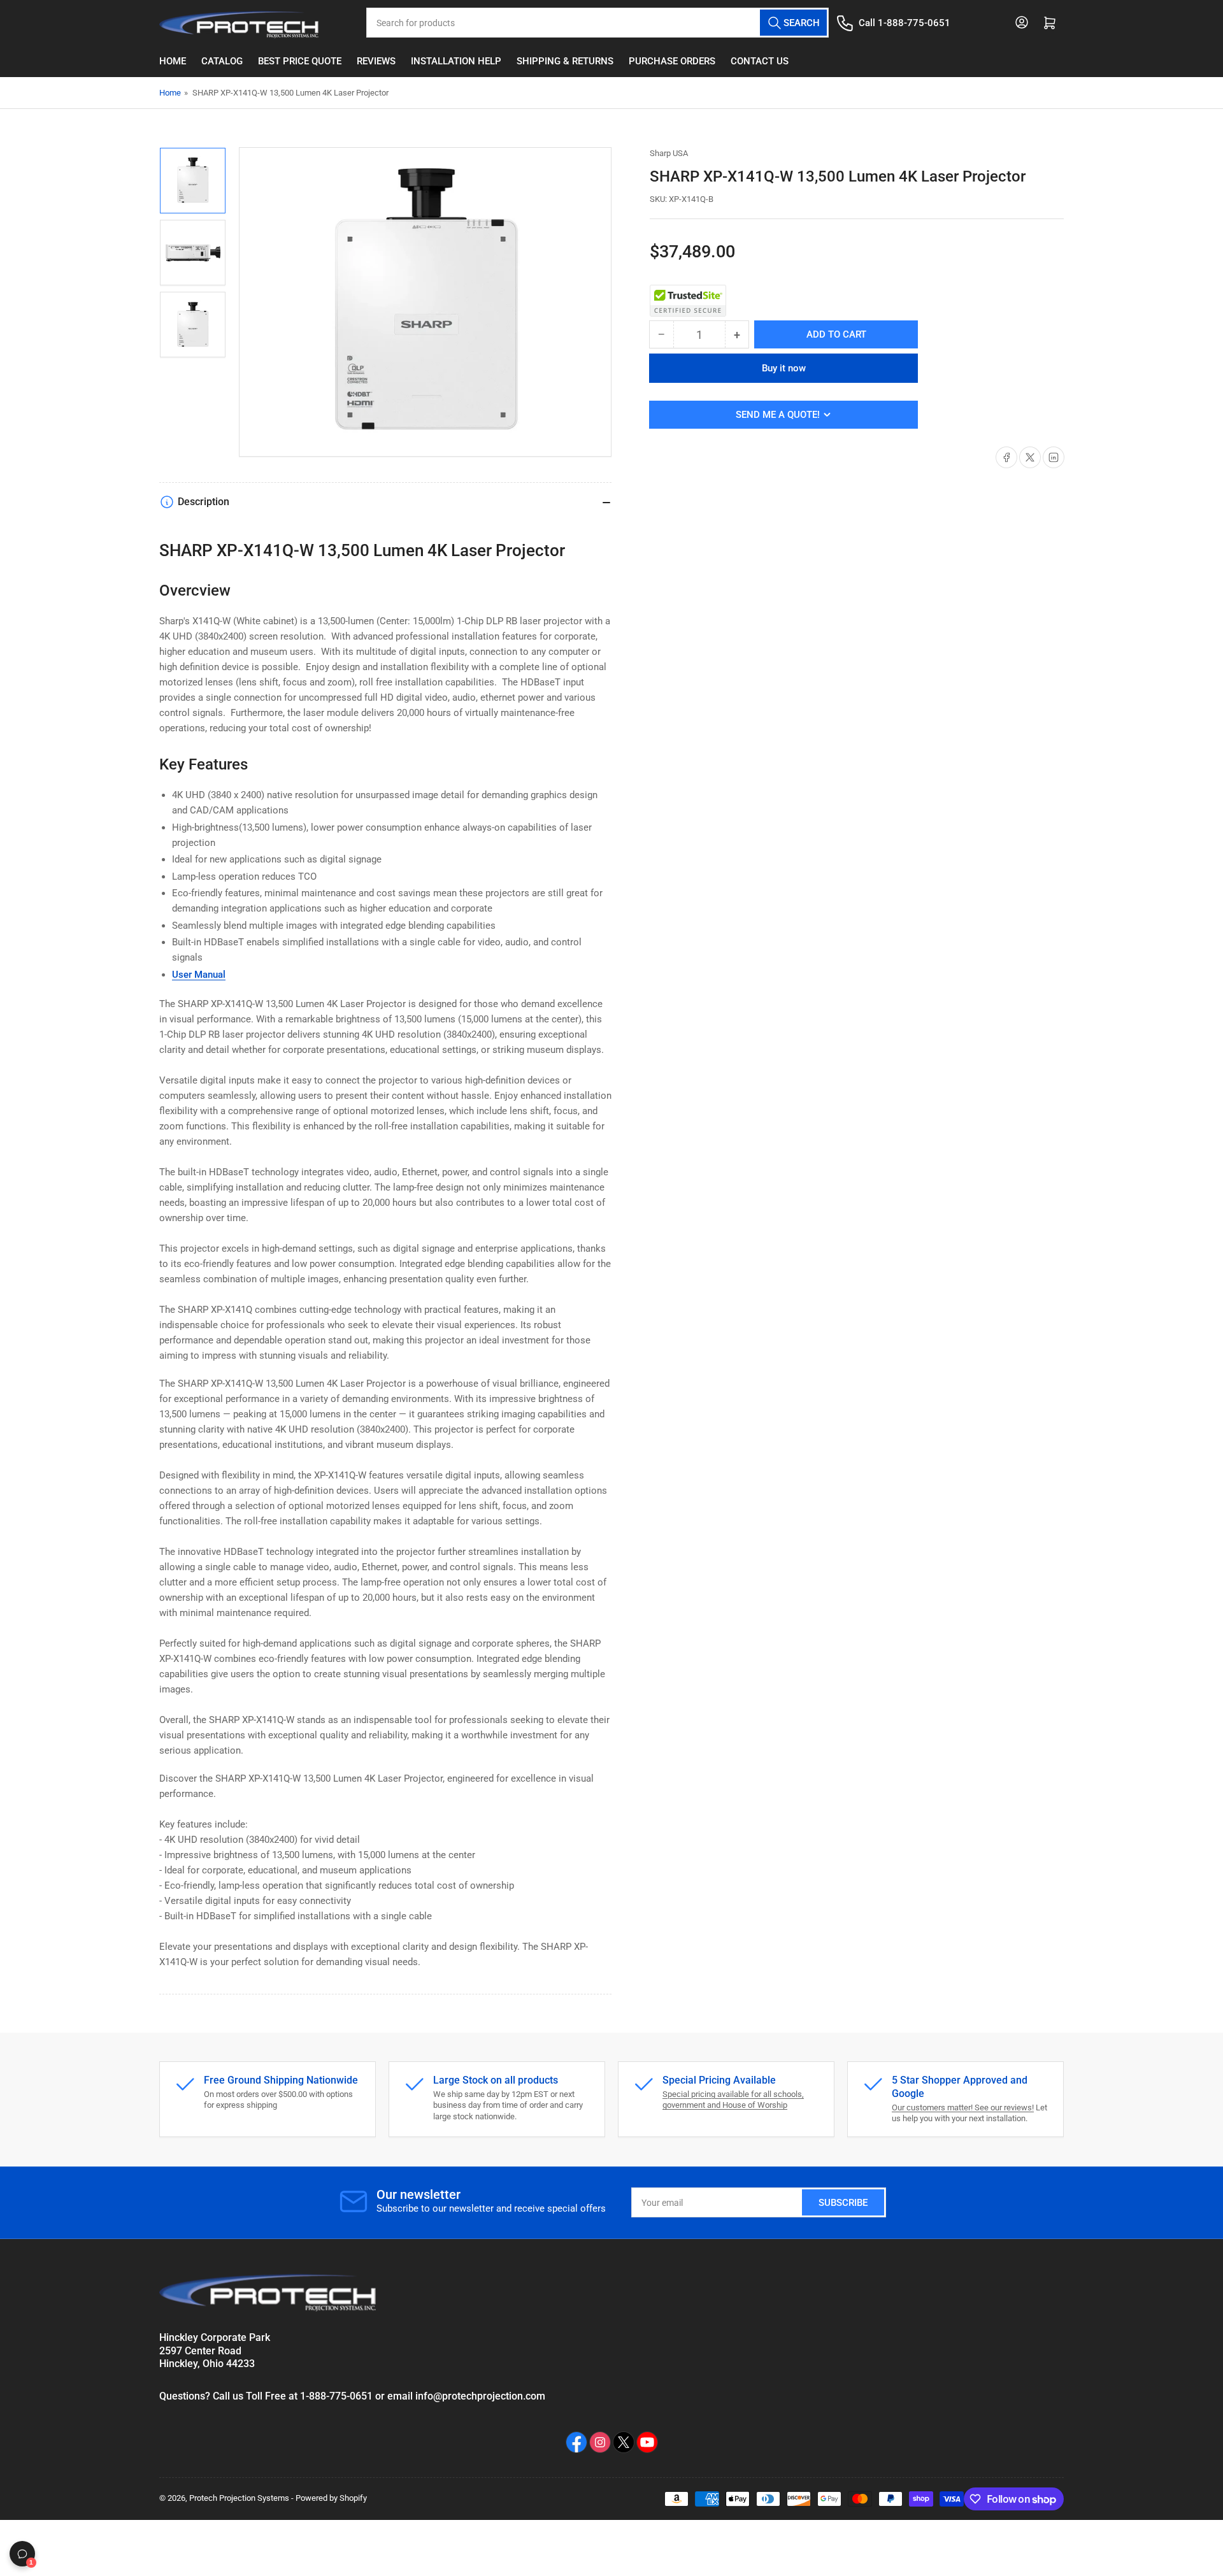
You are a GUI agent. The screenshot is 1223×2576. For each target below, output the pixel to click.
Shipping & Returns (565, 61)
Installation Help (456, 61)
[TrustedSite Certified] (688, 301)
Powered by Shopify (331, 2498)
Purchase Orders (672, 61)
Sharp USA (669, 153)
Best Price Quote (300, 61)
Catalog (222, 61)
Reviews (376, 61)
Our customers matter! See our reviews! (963, 2107)
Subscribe (843, 2203)
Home (173, 61)
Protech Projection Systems (239, 2498)
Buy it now (784, 368)
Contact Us (760, 61)
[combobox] (597, 23)
